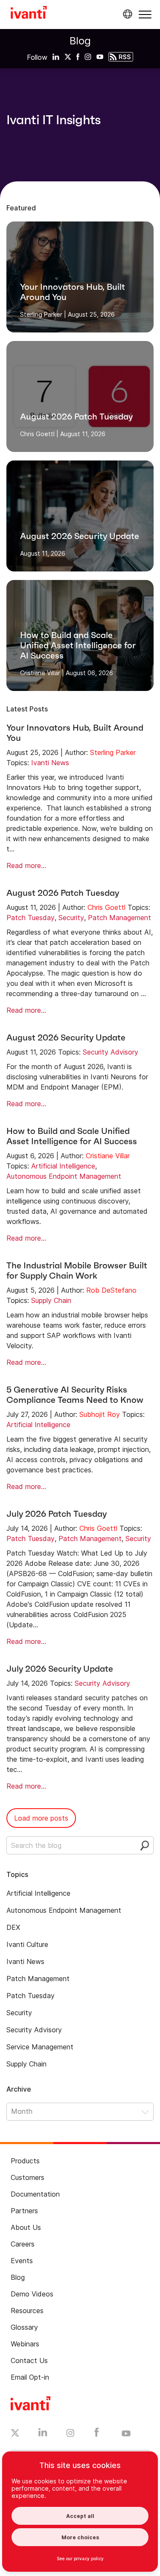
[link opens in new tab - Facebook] (97, 2434)
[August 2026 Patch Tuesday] (80, 396)
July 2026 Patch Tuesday (57, 1514)
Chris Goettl (106, 907)
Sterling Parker (113, 752)
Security (71, 918)
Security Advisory (111, 1052)
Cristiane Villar (108, 1156)
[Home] (29, 14)
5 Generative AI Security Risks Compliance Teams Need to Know (75, 1395)
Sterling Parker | (43, 314)
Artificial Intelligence (63, 1166)
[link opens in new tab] (56, 56)
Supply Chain (51, 1300)
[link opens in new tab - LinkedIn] (43, 2434)
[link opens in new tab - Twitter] (15, 2434)
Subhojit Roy (100, 1414)
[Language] (126, 14)
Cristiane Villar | (42, 673)
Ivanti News (50, 763)
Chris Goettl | (39, 434)
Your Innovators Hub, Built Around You (75, 733)
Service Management (40, 2047)
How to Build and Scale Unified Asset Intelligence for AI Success (72, 1136)
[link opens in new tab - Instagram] (70, 2434)
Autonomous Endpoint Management (64, 1176)
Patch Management (119, 918)
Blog (80, 41)
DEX (13, 1927)
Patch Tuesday (31, 918)
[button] (145, 14)
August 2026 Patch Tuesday (63, 893)
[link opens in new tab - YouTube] (126, 2434)
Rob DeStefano (111, 1290)
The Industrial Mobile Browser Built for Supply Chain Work (77, 1271)
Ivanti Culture (27, 1944)
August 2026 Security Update (66, 1037)
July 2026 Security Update (60, 1669)
